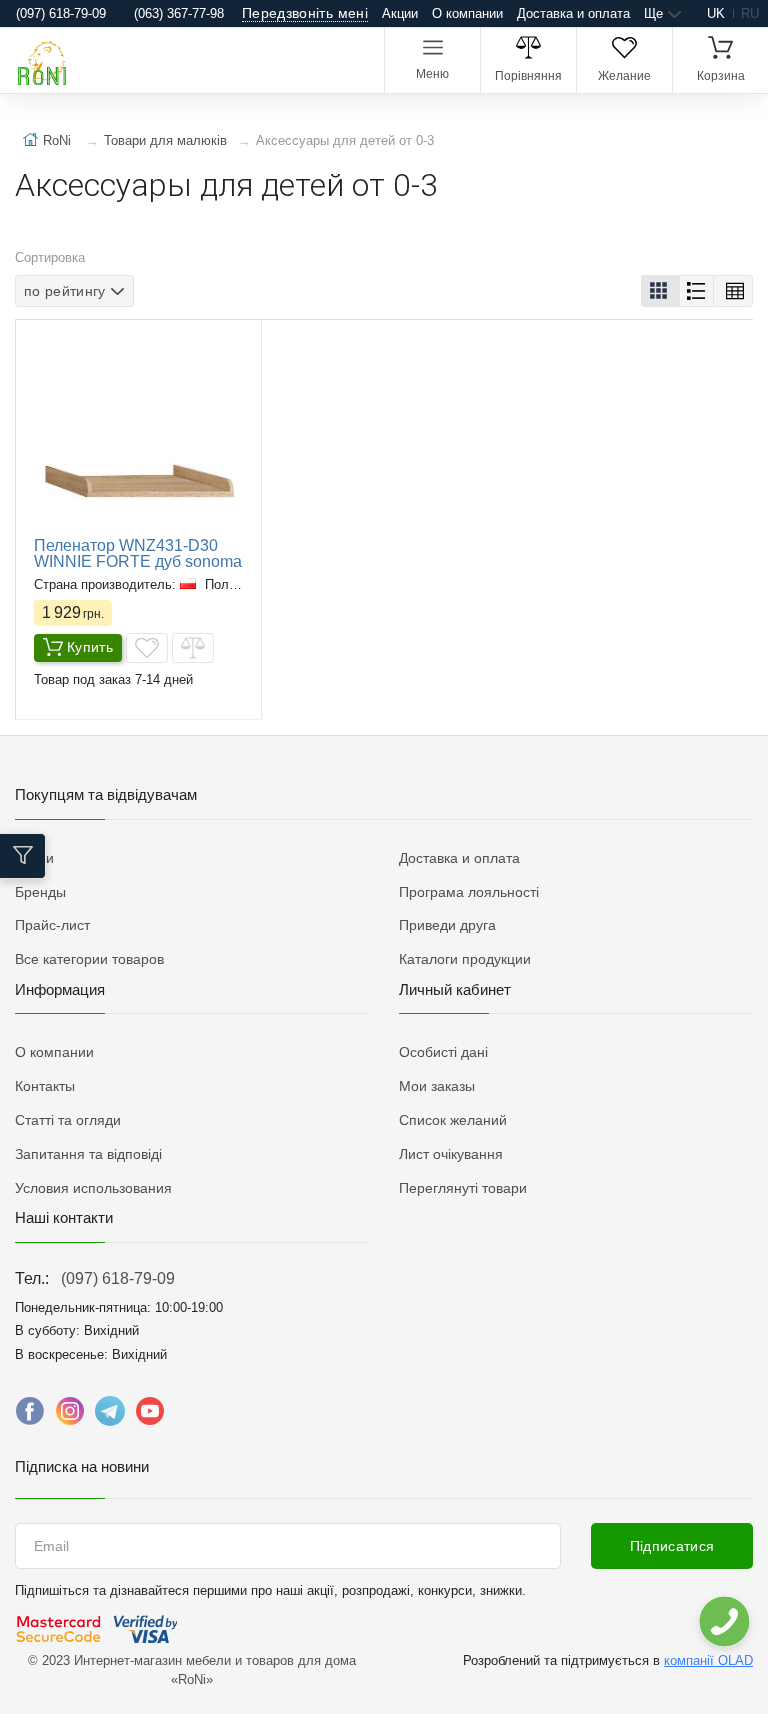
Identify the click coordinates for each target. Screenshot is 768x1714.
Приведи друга (447, 925)
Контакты (45, 1086)
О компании (467, 13)
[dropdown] (723, 1621)
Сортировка (50, 257)
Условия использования (93, 1188)
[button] (660, 291)
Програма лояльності (469, 892)
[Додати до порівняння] (193, 648)
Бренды (40, 892)
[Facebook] (30, 1416)
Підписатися (672, 1546)
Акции (400, 13)
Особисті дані (443, 1052)
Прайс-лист (52, 925)
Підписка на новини (82, 1466)
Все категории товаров (89, 959)
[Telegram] (110, 1416)
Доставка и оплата (573, 13)
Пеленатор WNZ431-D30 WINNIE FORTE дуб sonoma (138, 553)
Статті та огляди (68, 1120)
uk (716, 13)
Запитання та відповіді (88, 1154)
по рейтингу (65, 291)
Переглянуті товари (463, 1188)
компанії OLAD (708, 1660)
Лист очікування (451, 1154)
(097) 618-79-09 (118, 1278)
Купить (90, 647)
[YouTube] (150, 1416)
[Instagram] (70, 1416)
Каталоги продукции (465, 959)
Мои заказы (437, 1086)
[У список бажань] (147, 648)
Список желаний (453, 1120)
